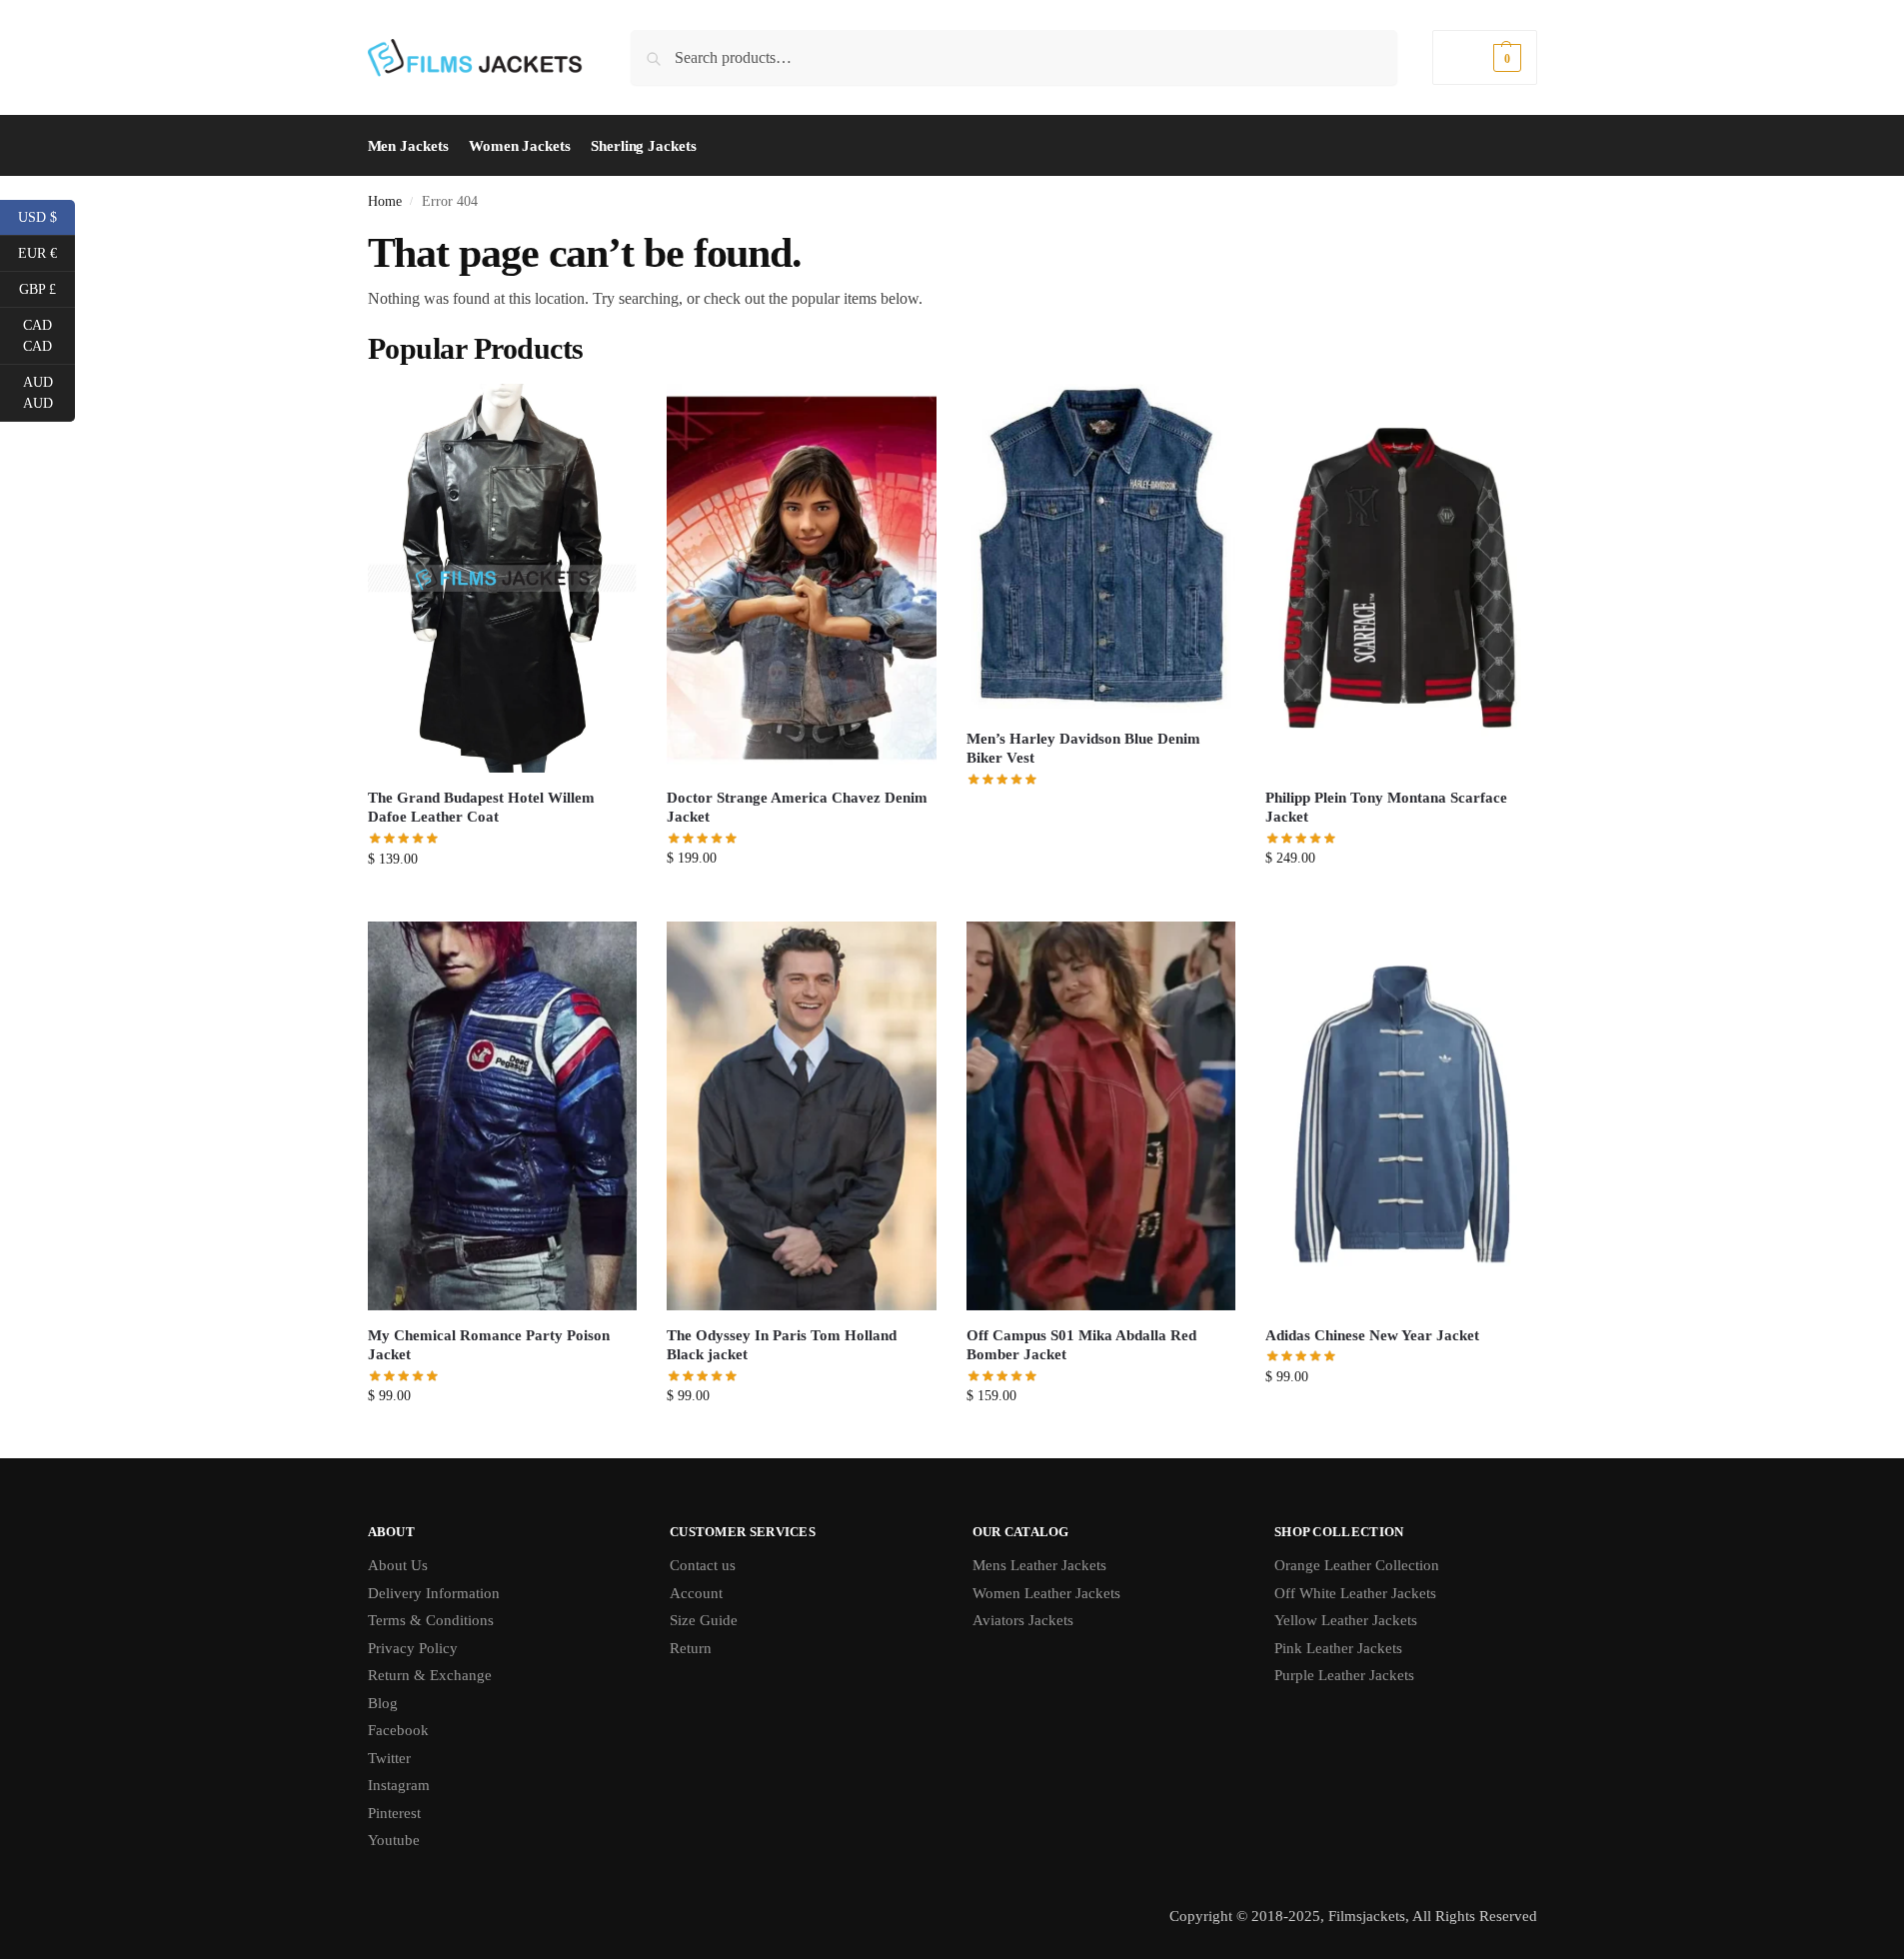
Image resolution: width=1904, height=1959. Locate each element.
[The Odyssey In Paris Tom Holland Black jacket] (802, 1116)
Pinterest (394, 1813)
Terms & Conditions (431, 1620)
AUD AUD (49, 393)
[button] (1484, 57)
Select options (502, 901)
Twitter (389, 1758)
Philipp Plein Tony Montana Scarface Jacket (1386, 808)
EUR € (46, 252)
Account (696, 1593)
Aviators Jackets (1023, 1620)
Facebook (398, 1730)
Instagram (399, 1785)
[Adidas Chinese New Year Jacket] (1400, 1116)
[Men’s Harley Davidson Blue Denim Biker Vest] (1101, 549)
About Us (398, 1565)
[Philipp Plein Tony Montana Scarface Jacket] (1400, 578)
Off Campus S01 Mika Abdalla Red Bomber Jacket (1081, 1345)
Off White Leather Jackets (1355, 1593)
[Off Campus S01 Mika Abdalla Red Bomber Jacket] (1101, 1116)
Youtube (394, 1840)
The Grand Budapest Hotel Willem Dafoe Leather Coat (481, 808)
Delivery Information (434, 1593)
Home (385, 201)
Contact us (703, 1565)
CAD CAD (49, 336)
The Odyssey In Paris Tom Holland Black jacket (782, 1345)
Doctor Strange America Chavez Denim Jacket (797, 808)
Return (691, 1648)
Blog (383, 1703)
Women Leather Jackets (1046, 1593)
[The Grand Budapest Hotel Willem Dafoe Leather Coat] (503, 578)
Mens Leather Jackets (1039, 1565)
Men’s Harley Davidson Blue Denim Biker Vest (1083, 749)
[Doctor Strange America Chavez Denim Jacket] (802, 578)
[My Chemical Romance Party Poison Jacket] (503, 1116)
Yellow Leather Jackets (1346, 1620)
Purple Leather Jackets (1344, 1675)
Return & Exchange (430, 1675)
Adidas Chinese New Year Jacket (1372, 1335)
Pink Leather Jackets (1338, 1648)
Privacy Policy (413, 1648)
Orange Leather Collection (1357, 1565)
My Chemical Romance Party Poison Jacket (489, 1345)
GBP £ (47, 288)
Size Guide (704, 1620)
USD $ (46, 216)
